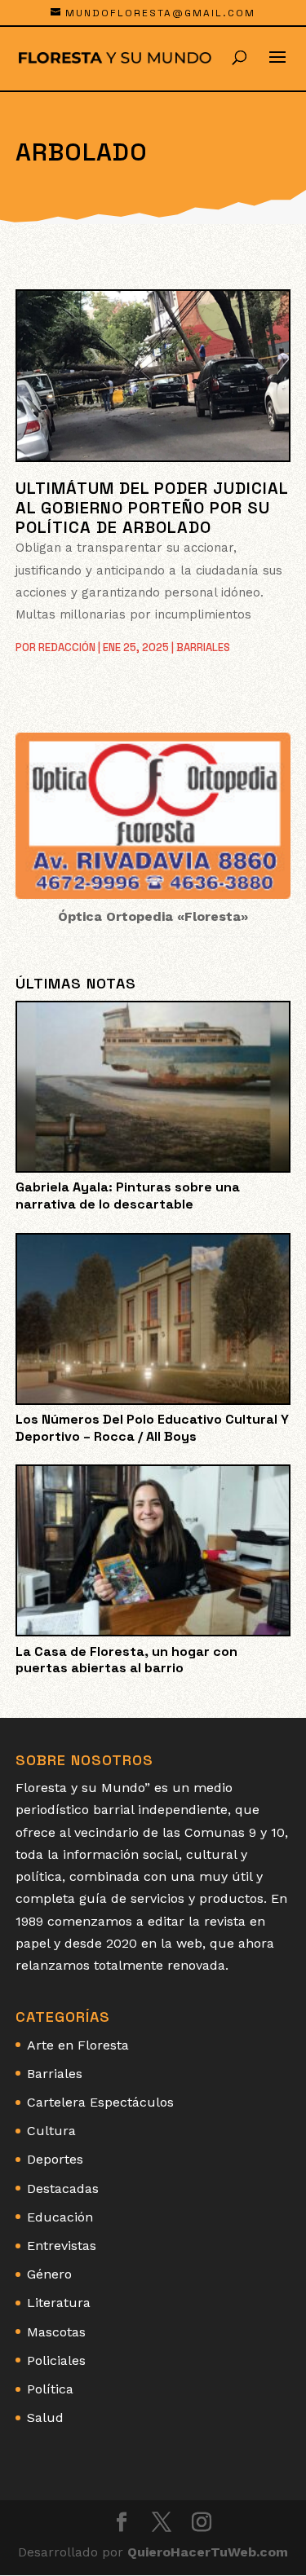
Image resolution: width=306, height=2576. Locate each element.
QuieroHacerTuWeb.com (208, 2552)
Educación (60, 2217)
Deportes (55, 2159)
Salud (45, 2417)
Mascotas (56, 2332)
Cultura (51, 2131)
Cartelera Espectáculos (100, 2102)
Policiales (56, 2360)
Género (49, 2274)
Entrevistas (62, 2246)
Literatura (59, 2303)
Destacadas (63, 2188)
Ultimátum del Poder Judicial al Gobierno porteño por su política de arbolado (152, 508)
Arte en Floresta (78, 2045)
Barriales (203, 647)
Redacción (67, 647)
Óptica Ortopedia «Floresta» (153, 916)
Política (50, 2389)
